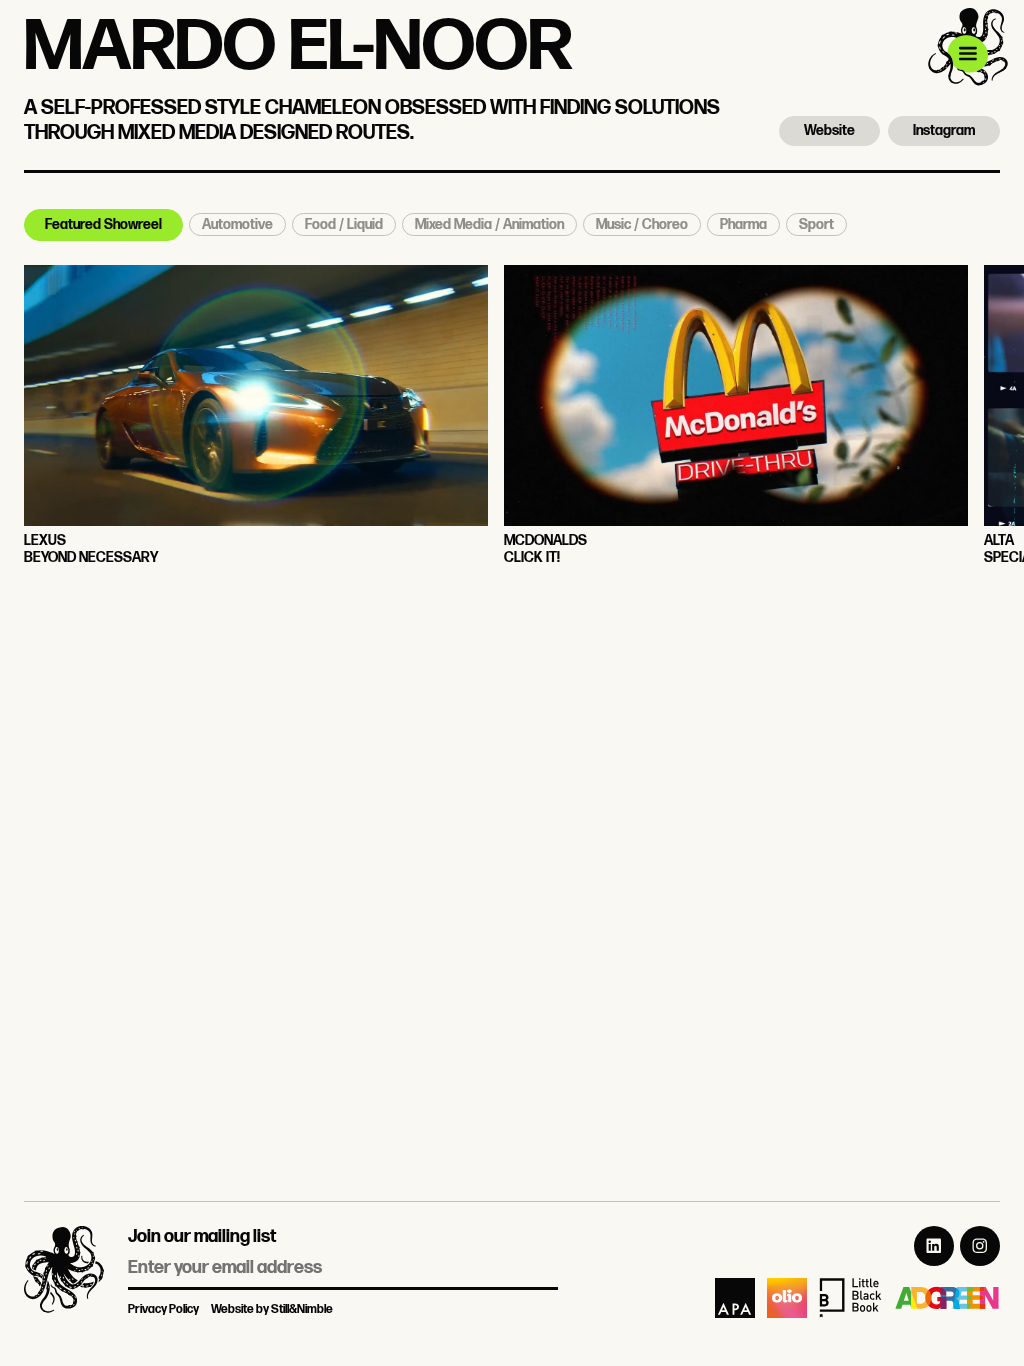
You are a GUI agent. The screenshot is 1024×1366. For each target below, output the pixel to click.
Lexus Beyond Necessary (91, 549)
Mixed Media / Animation (489, 224)
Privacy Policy (163, 1309)
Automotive (237, 224)
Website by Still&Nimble (272, 1309)
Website (829, 130)
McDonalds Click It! (545, 549)
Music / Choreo (642, 224)
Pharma (743, 224)
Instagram (944, 130)
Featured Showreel (103, 224)
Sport (816, 224)
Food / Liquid (344, 224)
